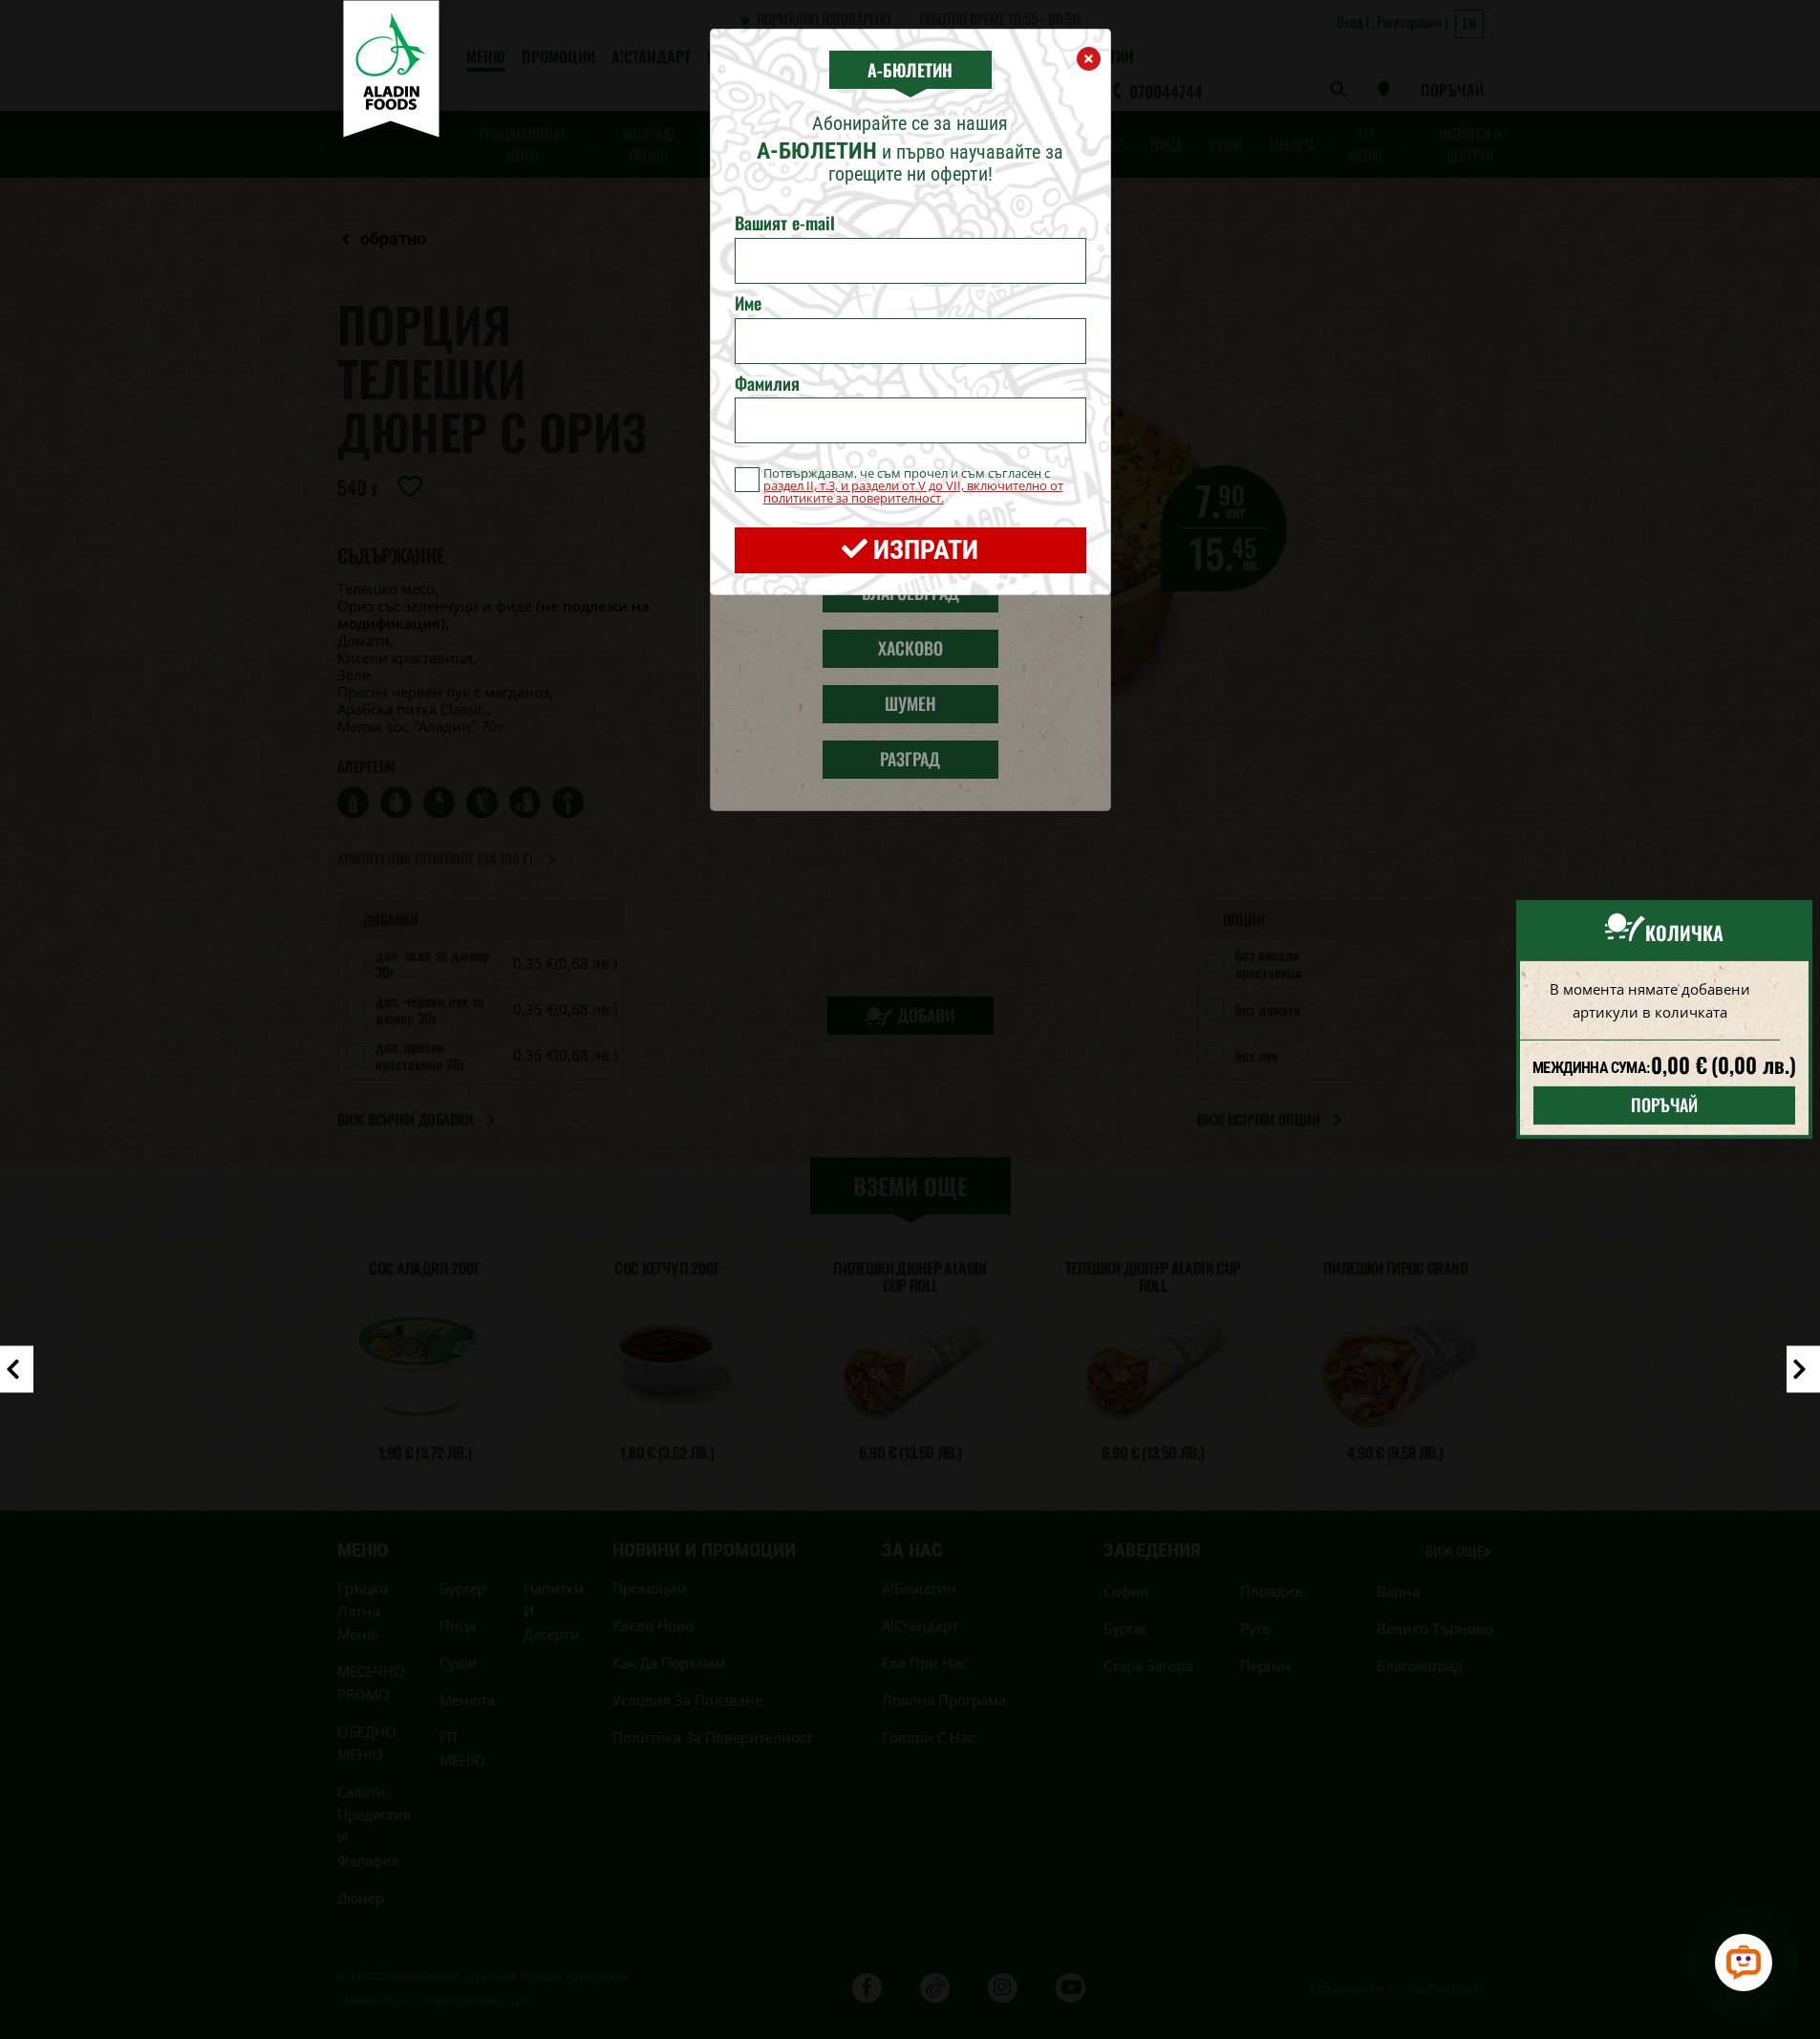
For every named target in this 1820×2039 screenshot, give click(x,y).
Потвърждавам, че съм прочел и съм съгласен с (913, 486)
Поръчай (1664, 1105)
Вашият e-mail (785, 224)
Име (748, 304)
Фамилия (767, 384)
